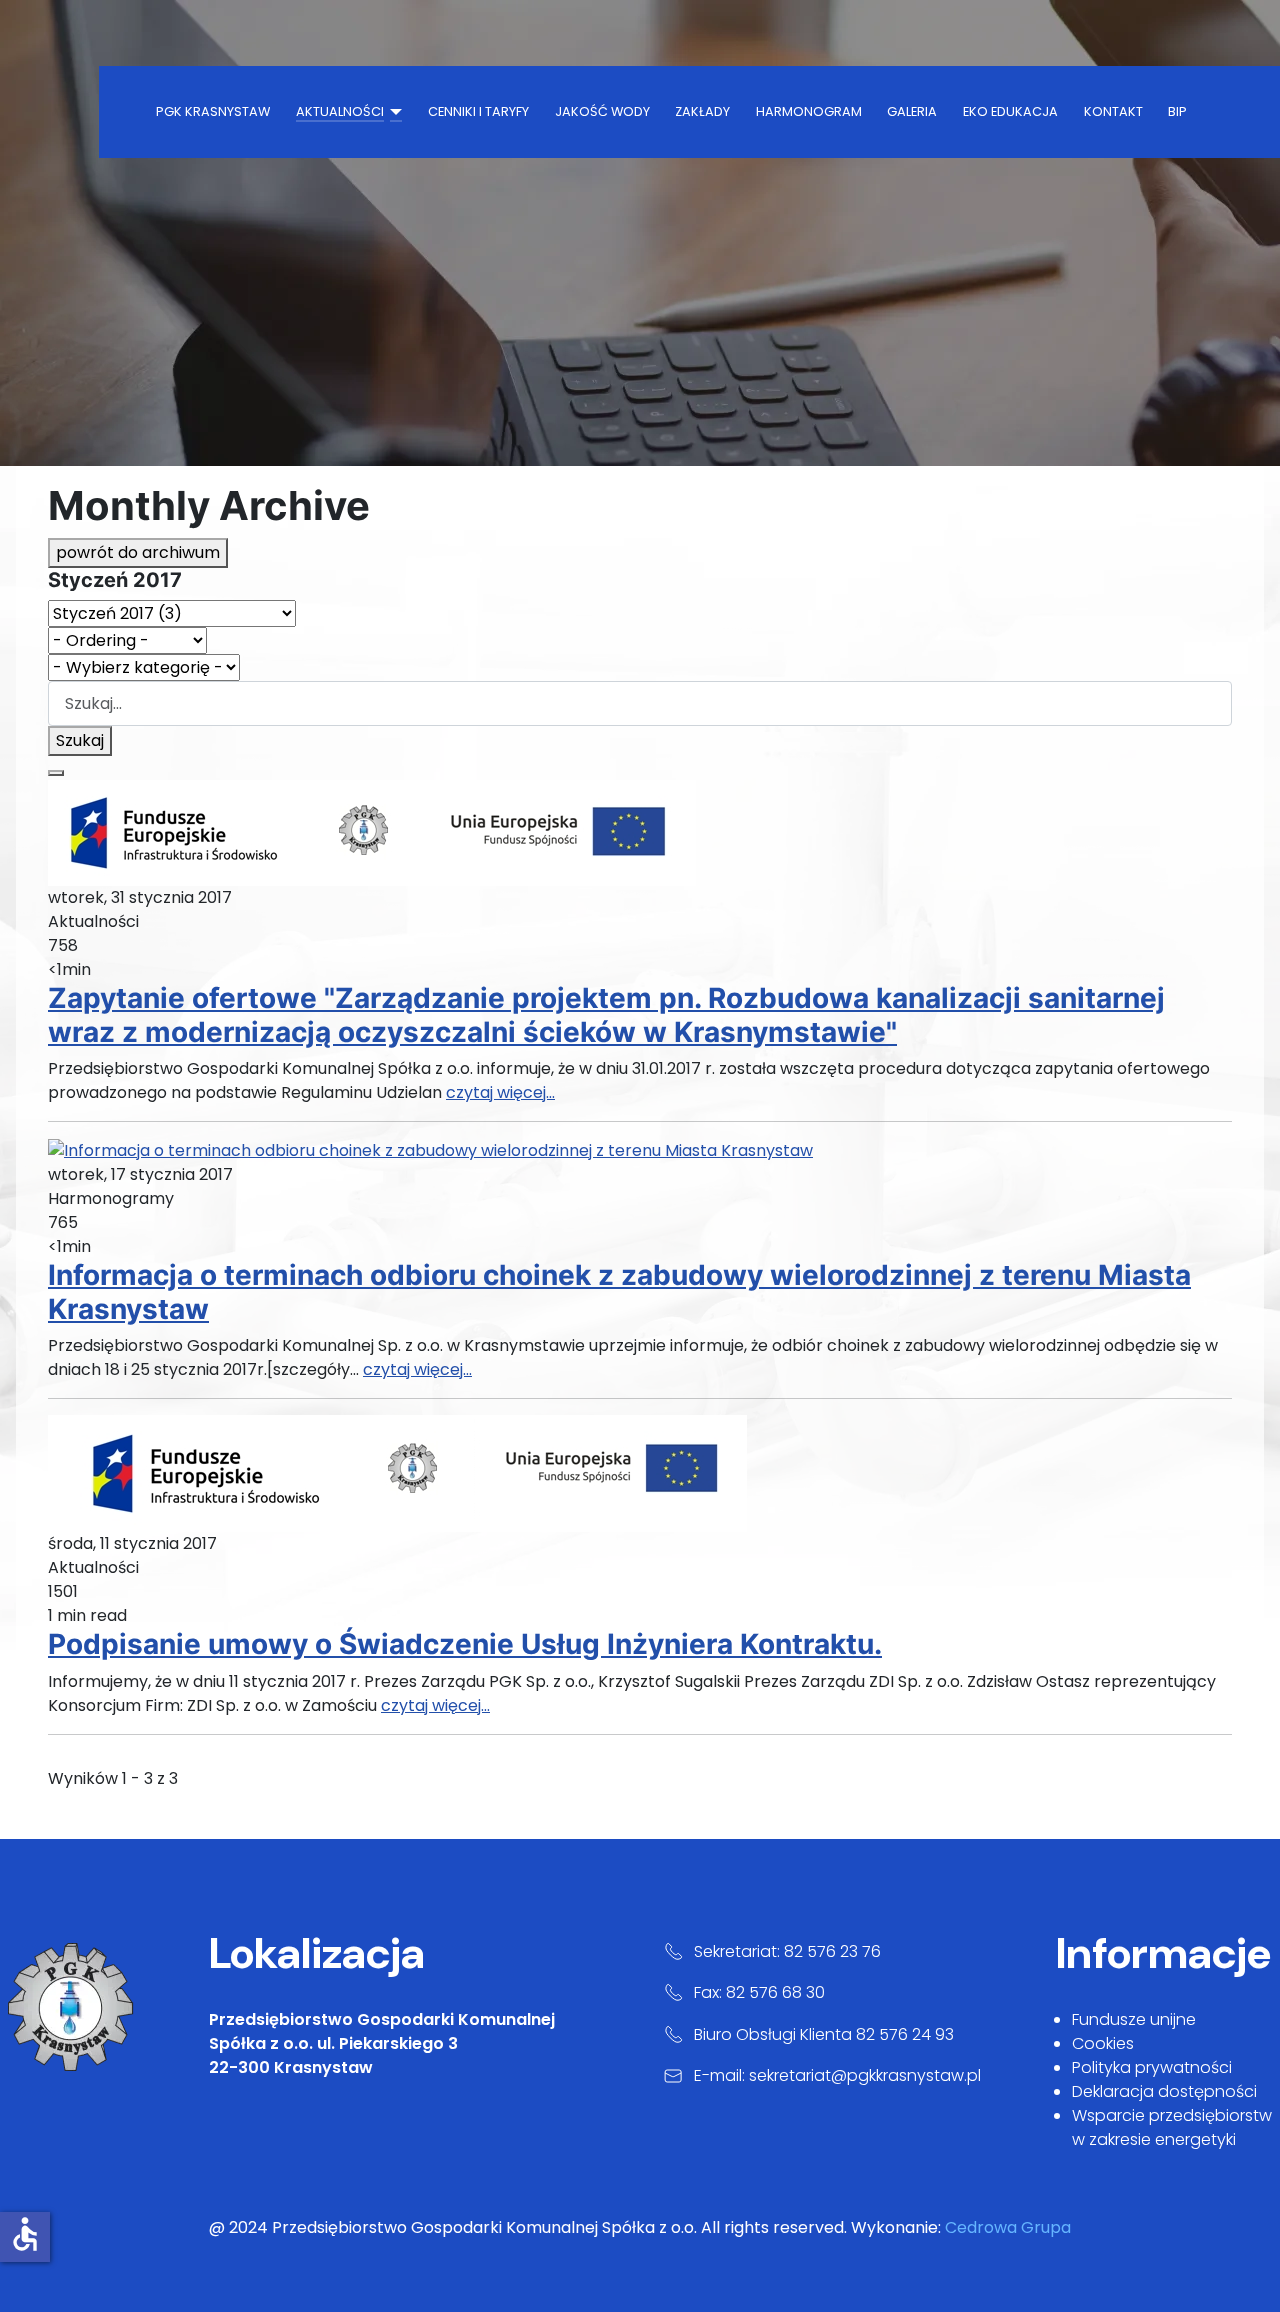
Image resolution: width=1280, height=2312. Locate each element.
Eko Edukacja (1010, 111)
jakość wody (602, 111)
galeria (912, 111)
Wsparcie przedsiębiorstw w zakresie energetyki (1172, 2127)
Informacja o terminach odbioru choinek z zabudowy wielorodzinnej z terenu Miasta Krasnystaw (619, 1292)
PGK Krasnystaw (213, 111)
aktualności (340, 111)
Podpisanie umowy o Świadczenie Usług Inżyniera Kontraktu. (465, 1644)
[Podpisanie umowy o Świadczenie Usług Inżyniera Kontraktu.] (397, 1472)
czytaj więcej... (500, 1092)
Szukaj (80, 740)
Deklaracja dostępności (1164, 2091)
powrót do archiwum (138, 552)
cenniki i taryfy (478, 111)
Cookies (1103, 2043)
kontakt (1113, 111)
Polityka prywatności (1152, 2067)
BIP (1177, 111)
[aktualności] (393, 111)
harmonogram (809, 111)
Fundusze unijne (1134, 2019)
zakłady (702, 111)
